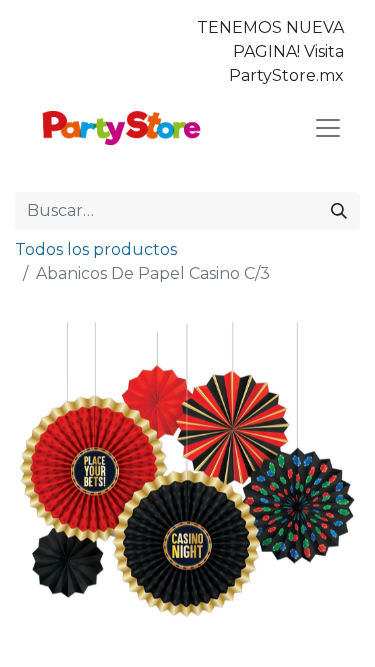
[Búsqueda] (339, 211)
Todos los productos (96, 249)
